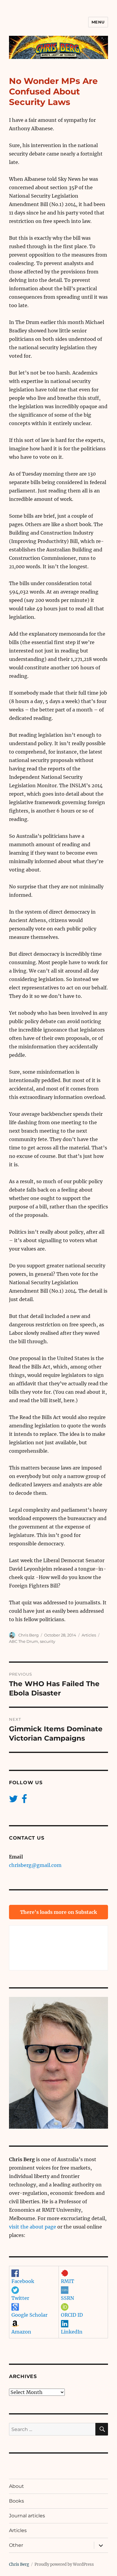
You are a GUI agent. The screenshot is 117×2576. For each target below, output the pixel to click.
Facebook (23, 2281)
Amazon (21, 2332)
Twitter (20, 2298)
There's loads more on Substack (58, 1912)
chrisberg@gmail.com (35, 1865)
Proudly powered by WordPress (64, 2564)
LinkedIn (72, 2332)
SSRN (67, 2298)
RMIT (67, 2281)
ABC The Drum (24, 1641)
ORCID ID (72, 2315)
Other (16, 2545)
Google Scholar (29, 2315)
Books (16, 2501)
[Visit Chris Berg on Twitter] (13, 1800)
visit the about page (33, 2227)
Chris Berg (28, 1635)
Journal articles (27, 2516)
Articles (89, 1635)
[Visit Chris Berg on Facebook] (24, 1800)
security (48, 1641)
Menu (98, 22)
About (16, 2486)
